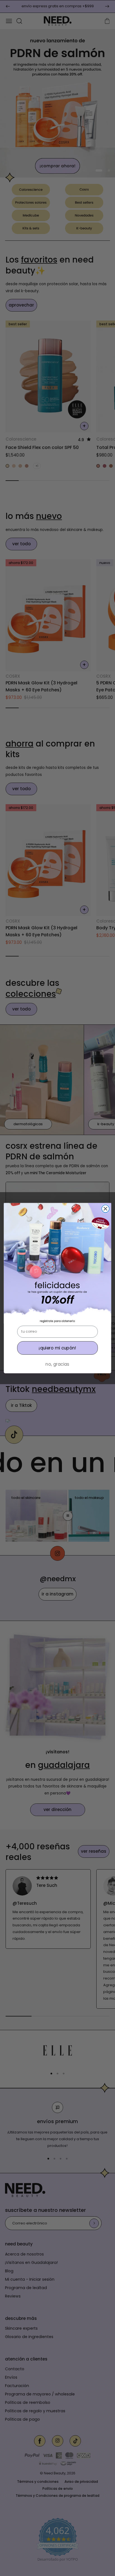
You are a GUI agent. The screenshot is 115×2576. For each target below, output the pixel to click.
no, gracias (57, 1364)
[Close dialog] (105, 1209)
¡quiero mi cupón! (57, 1348)
